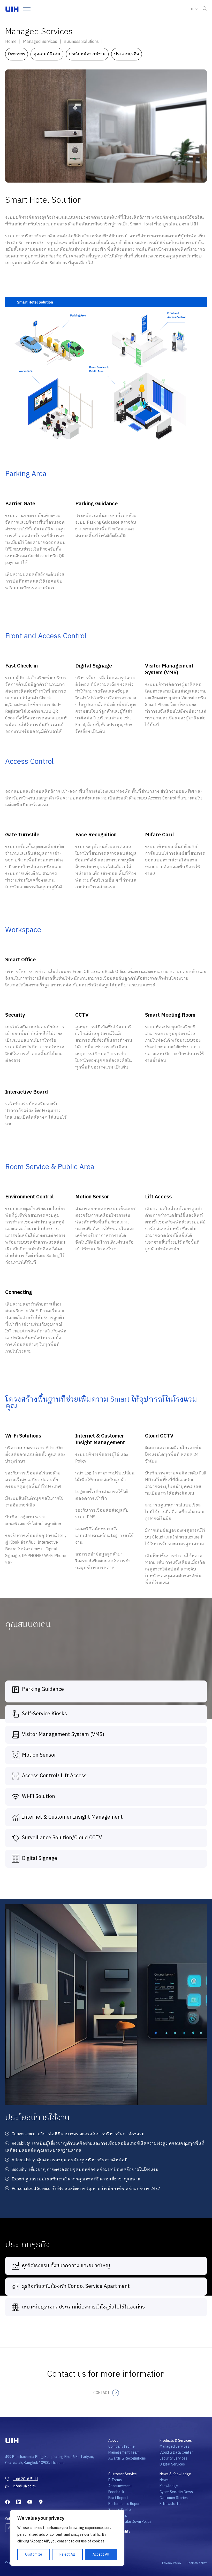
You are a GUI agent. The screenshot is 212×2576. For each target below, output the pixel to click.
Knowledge (169, 2486)
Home (11, 42)
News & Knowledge (175, 2474)
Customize (34, 2554)
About (113, 2441)
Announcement (120, 2486)
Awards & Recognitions (127, 2458)
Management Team (124, 2452)
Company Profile (122, 2447)
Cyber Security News (176, 2492)
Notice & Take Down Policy (130, 2522)
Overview (17, 54)
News (164, 2480)
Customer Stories (174, 2498)
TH (192, 9)
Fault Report (118, 2498)
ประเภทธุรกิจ (127, 54)
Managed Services (174, 2447)
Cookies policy (197, 2563)
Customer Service (123, 2474)
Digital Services (172, 2464)
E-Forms (115, 2480)
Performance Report (125, 2504)
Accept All (101, 2554)
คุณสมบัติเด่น (47, 54)
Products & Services (176, 2441)
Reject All (67, 2554)
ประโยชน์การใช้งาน (87, 54)
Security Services (173, 2458)
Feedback (116, 2492)
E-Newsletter (171, 2504)
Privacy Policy (172, 2563)
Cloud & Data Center (176, 2452)
